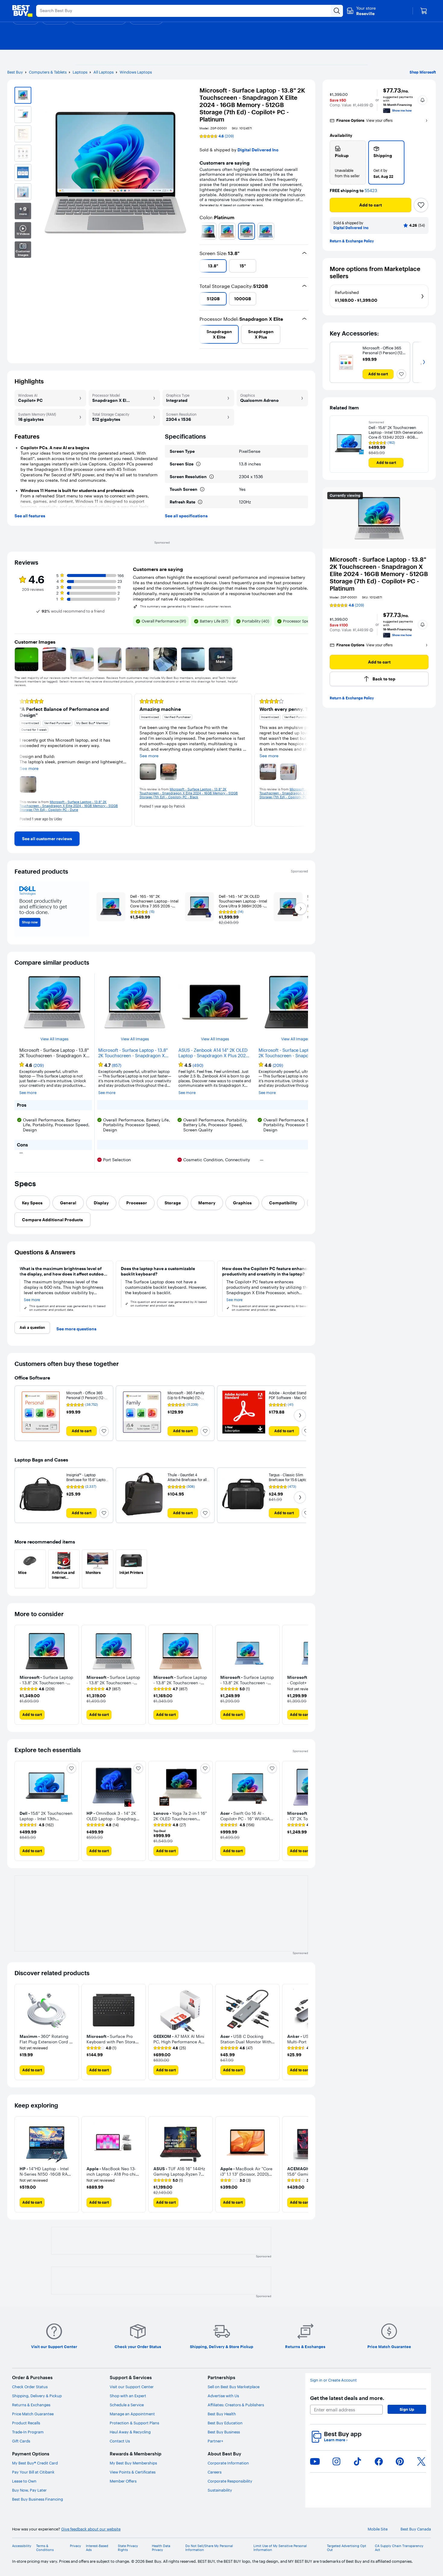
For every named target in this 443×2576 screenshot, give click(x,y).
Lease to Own (24, 2481)
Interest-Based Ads (97, 2548)
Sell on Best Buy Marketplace (234, 2387)
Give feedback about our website (91, 2529)
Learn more (336, 2440)
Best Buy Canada (416, 2529)
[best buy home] (22, 11)
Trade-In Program (28, 2432)
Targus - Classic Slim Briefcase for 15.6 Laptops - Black (290, 1480)
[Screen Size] (198, 464)
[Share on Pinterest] (400, 2461)
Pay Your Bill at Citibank (33, 2472)
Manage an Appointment (132, 2414)
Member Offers (123, 2481)
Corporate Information (228, 2463)
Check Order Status (30, 2387)
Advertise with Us (223, 2396)
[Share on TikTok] (357, 2461)
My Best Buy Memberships (133, 2463)
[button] (371, 105)
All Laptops (104, 72)
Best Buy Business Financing (38, 2499)
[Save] (421, 205)
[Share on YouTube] (315, 2461)
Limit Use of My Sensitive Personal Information (280, 2548)
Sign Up (407, 2409)
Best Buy (15, 72)
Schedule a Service (127, 2405)
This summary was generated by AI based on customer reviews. (186, 607)
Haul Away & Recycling (130, 2432)
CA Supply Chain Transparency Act (399, 2548)
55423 (371, 191)
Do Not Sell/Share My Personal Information (209, 2548)
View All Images (54, 1039)
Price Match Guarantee (33, 2414)
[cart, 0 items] (424, 11)
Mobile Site (378, 2529)
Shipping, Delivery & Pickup (37, 2396)
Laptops (80, 72)
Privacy (75, 2546)
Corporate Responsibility (230, 2481)
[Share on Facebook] (379, 2461)
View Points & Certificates (133, 2472)
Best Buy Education (225, 2423)
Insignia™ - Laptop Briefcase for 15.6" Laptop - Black (87, 1480)
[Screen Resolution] (212, 477)
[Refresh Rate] (200, 502)
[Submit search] (337, 11)
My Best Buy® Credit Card (35, 2463)
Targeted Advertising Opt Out (347, 2548)
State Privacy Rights (128, 2548)
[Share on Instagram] (336, 2461)
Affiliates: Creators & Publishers (236, 2405)
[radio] (348, 162)
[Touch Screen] (202, 489)
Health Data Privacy (161, 2548)
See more (28, 1093)
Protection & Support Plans (134, 2423)
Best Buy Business (224, 2432)
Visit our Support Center (132, 2387)
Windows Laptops (136, 72)
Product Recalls (26, 2423)
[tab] (32, 1203)
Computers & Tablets (48, 72)
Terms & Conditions (45, 2548)
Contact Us (120, 2441)
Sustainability (220, 2490)
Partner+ (215, 2441)
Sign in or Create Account (333, 2380)
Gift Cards (21, 2441)
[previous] (202, 231)
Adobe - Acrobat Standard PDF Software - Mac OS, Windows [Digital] (290, 1398)
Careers (215, 2472)
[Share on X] (421, 2461)
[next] (306, 231)
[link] (47, 839)
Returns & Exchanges (31, 2405)
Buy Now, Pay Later (29, 2490)
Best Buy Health (222, 2414)
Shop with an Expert (128, 2396)
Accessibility (22, 2546)
